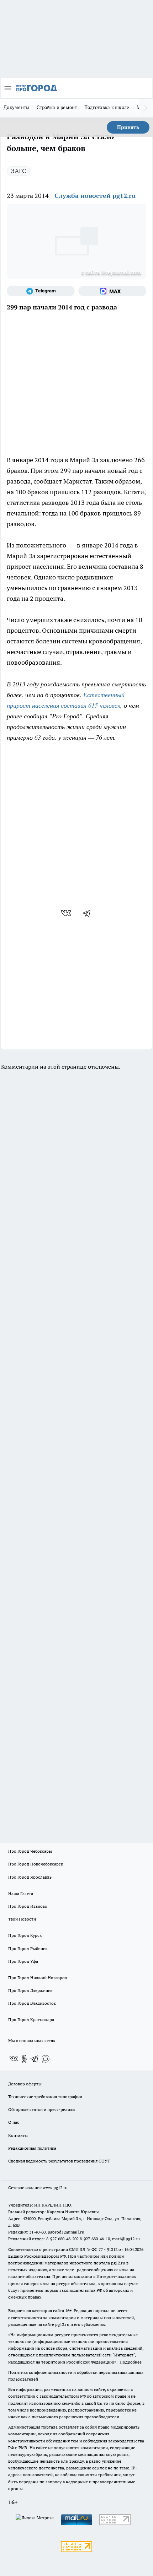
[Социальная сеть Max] (112, 291)
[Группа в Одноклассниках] (24, 2059)
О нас (14, 2122)
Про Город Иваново (28, 1906)
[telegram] (89, 913)
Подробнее (131, 2362)
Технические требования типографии (45, 2097)
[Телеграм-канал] (41, 291)
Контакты (18, 2135)
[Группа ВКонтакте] (14, 2059)
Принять (128, 127)
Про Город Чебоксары (30, 1851)
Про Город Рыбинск (28, 1948)
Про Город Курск (25, 1935)
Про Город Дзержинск (30, 1990)
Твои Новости (22, 1919)
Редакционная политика (32, 2148)
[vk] (67, 913)
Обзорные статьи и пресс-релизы (42, 2109)
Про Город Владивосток (32, 2003)
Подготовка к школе (107, 107)
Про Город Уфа (23, 1961)
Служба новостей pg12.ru (95, 196)
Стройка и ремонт (57, 107)
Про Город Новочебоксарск (36, 1864)
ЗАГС (19, 171)
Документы (17, 107)
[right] (146, 108)
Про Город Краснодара (31, 2019)
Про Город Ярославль (30, 1877)
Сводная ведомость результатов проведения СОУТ (59, 2161)
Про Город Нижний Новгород (38, 1978)
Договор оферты (25, 2084)
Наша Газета (21, 1893)
